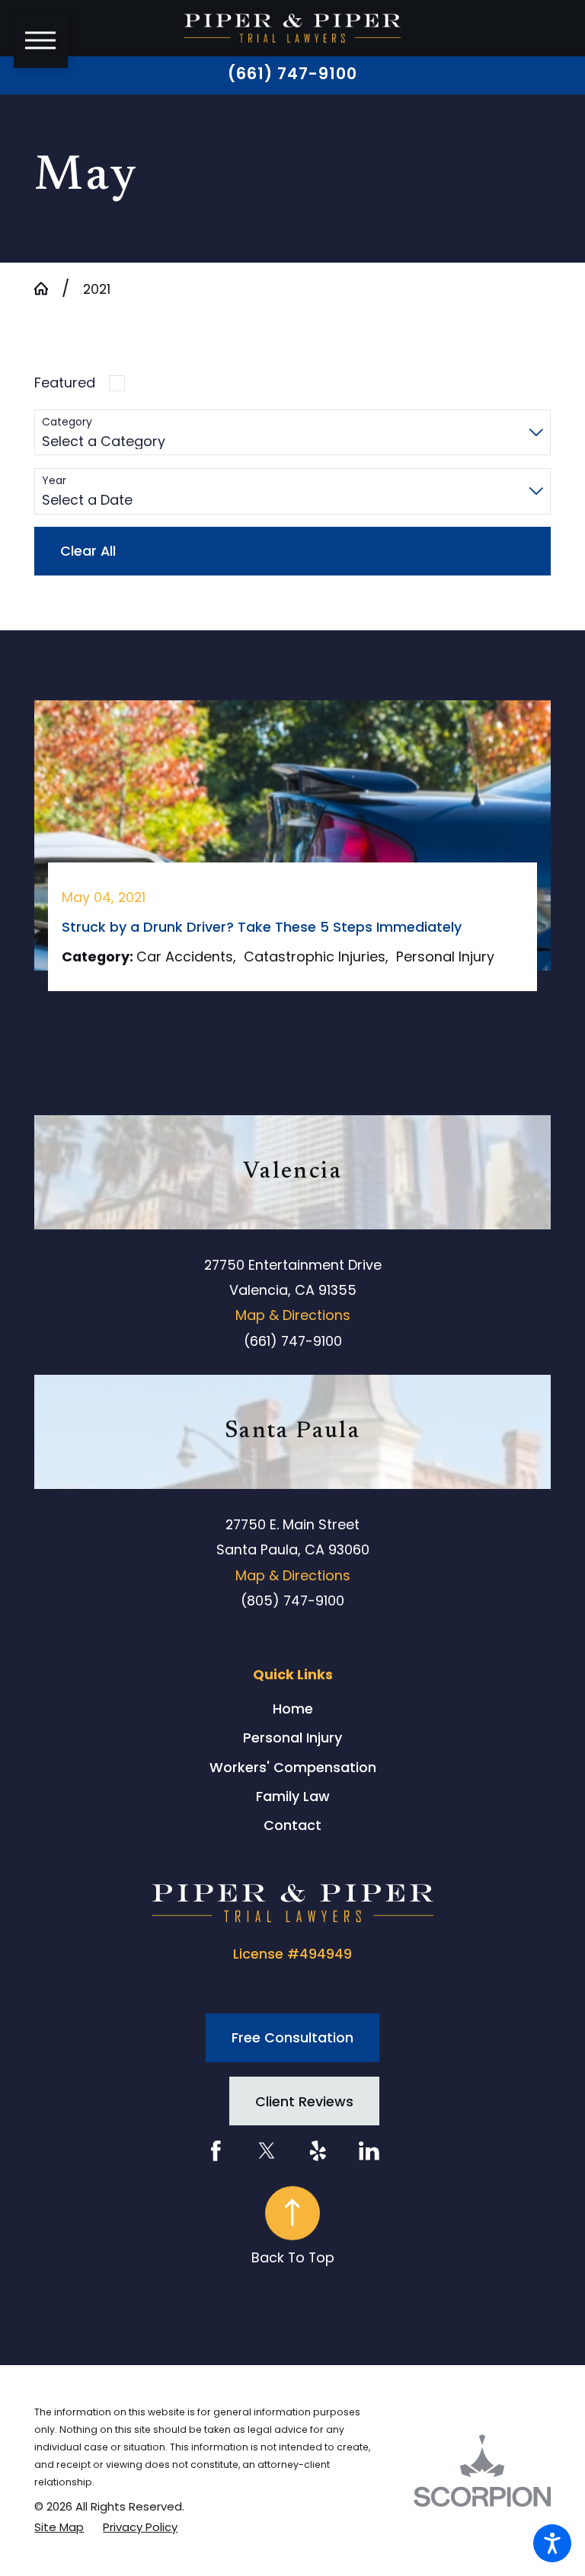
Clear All (88, 551)
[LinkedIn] (369, 2151)
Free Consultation (292, 2037)
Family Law (293, 1796)
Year (54, 481)
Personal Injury (292, 1738)
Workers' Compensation (293, 1767)
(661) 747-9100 (293, 74)
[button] (552, 2543)
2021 (97, 289)
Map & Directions (293, 1315)
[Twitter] (267, 2151)
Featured (65, 383)
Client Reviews (304, 2101)
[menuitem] (292, 1709)
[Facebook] (216, 2151)
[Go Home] (48, 289)
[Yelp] (318, 2151)
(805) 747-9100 (292, 1600)
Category (67, 422)
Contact (292, 1825)
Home (293, 1709)
